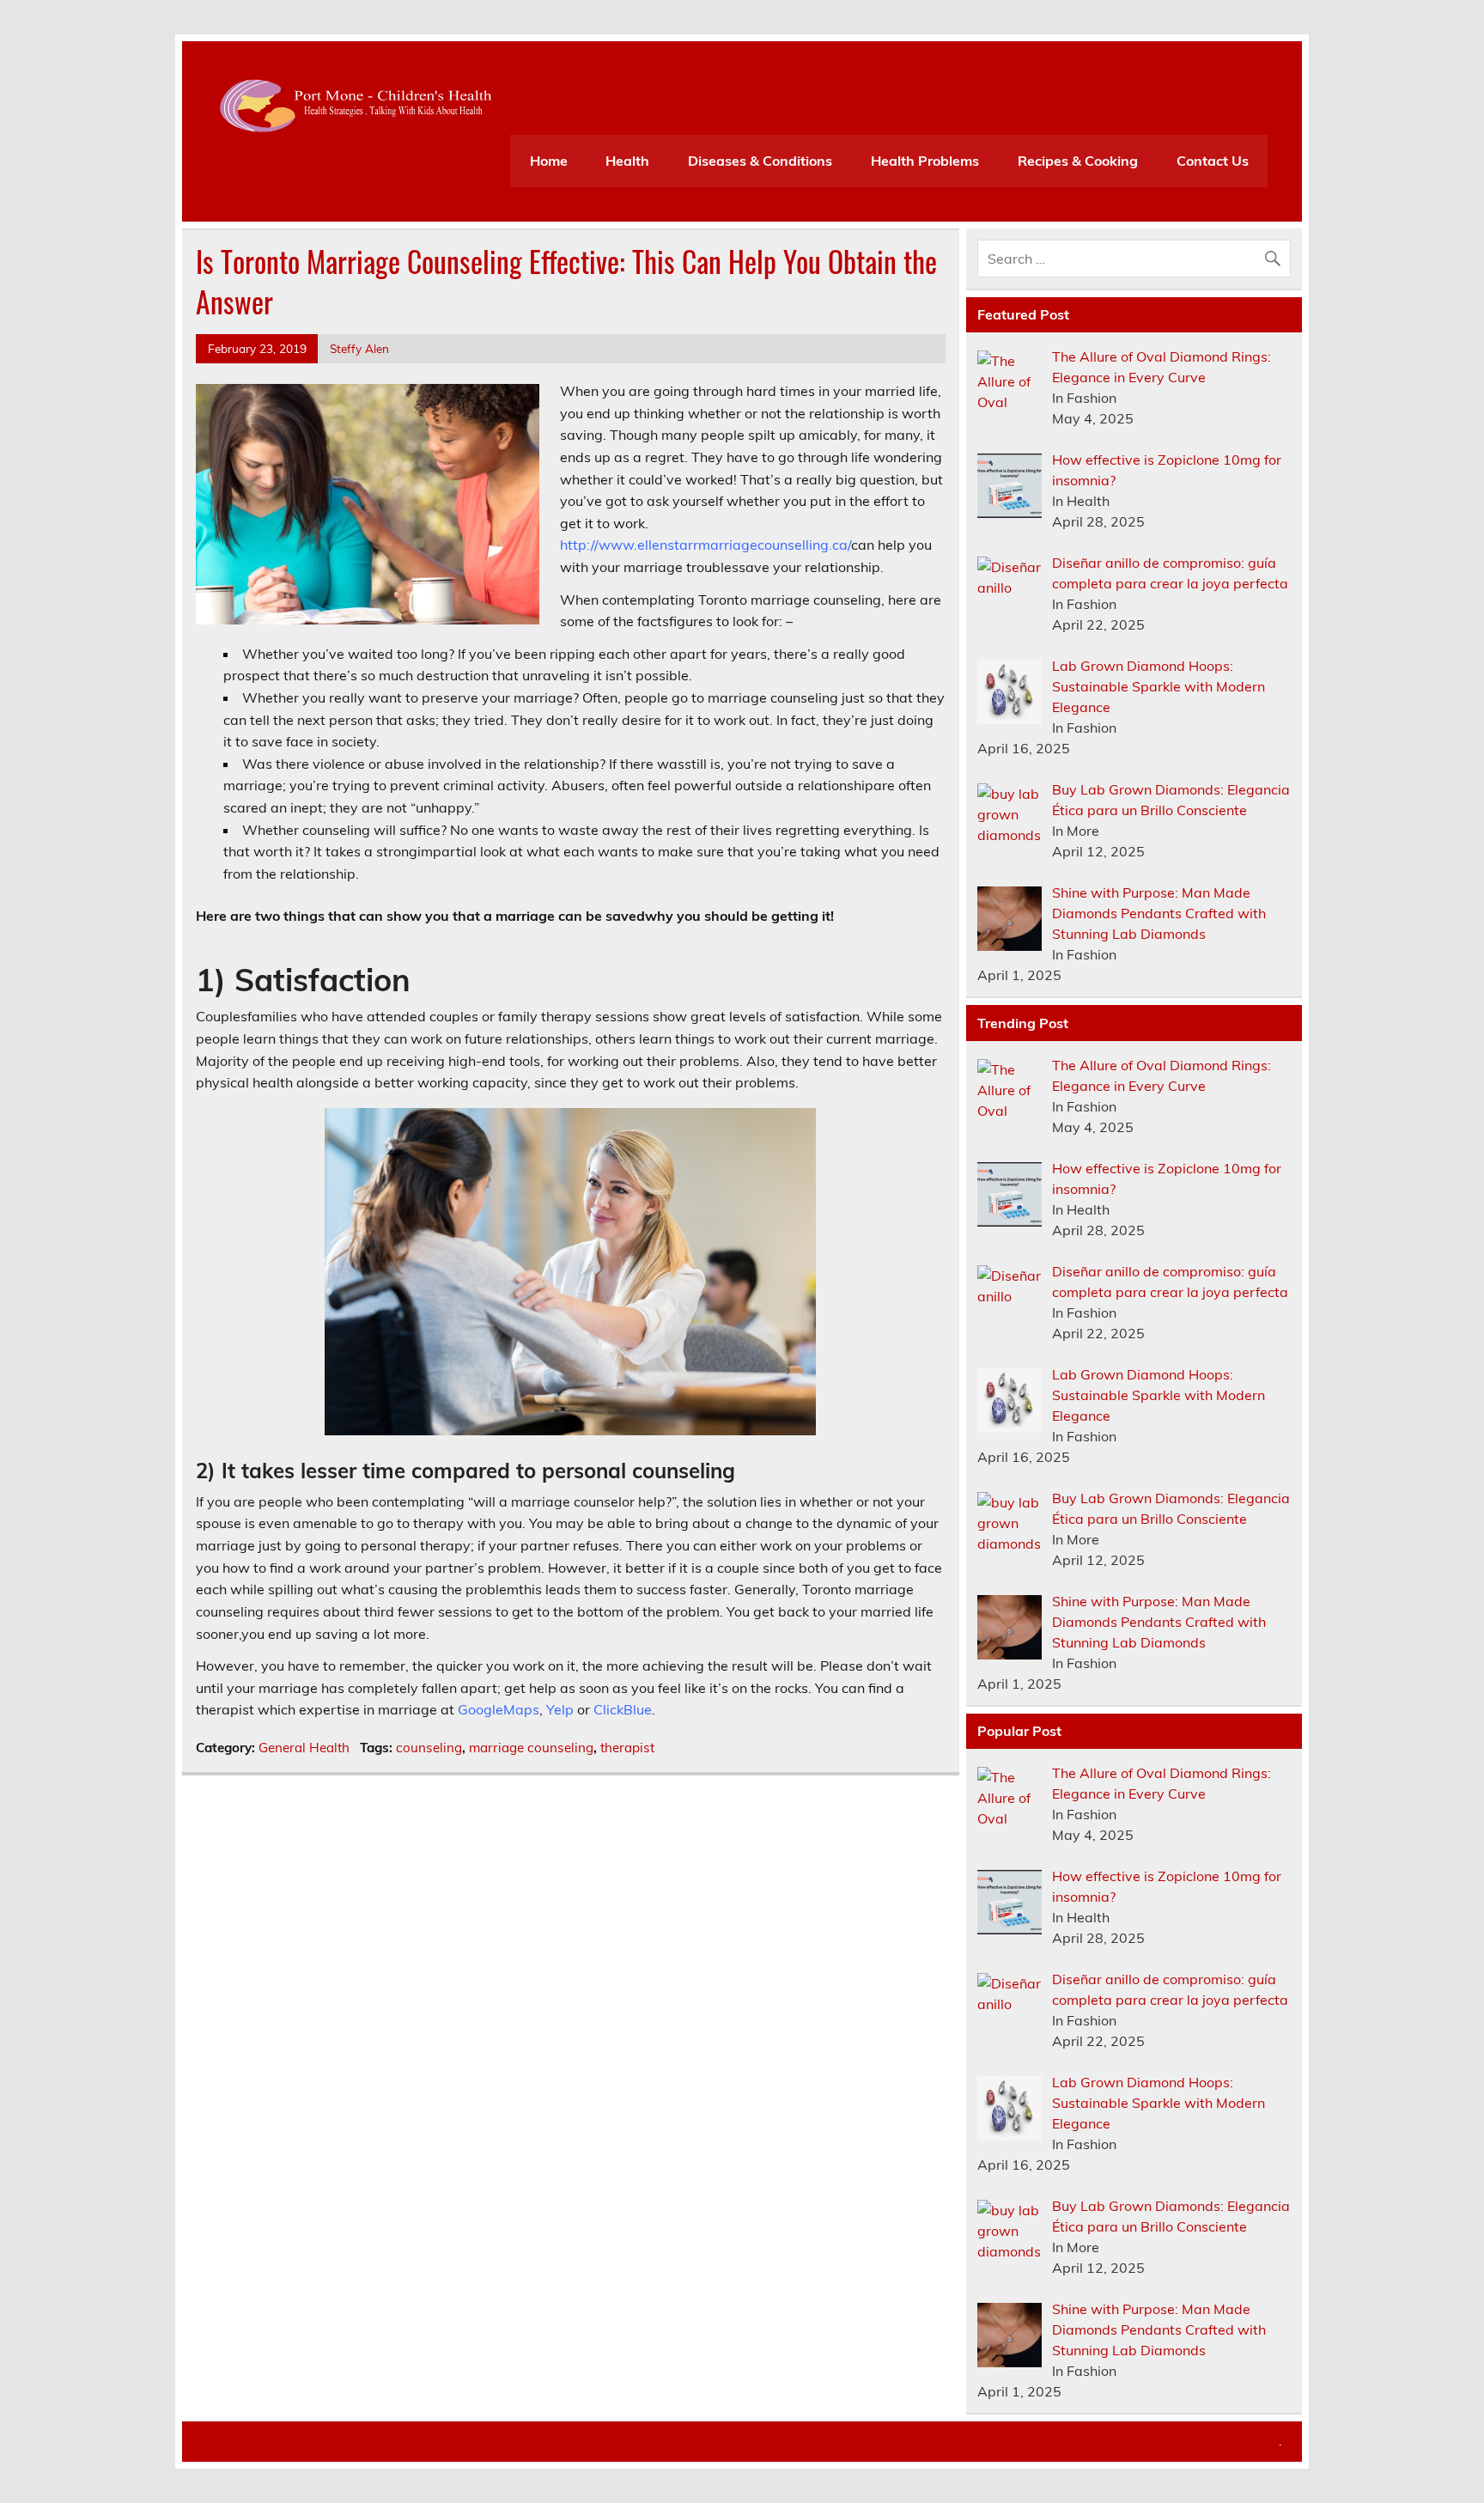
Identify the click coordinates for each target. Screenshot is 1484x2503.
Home (549, 161)
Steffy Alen (359, 348)
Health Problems (925, 161)
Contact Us (1213, 161)
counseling (429, 1748)
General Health (304, 1748)
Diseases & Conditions (760, 161)
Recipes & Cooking (1078, 161)
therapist (627, 1748)
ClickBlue (623, 1709)
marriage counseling (531, 1748)
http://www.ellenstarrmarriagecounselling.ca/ (706, 545)
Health (627, 161)
